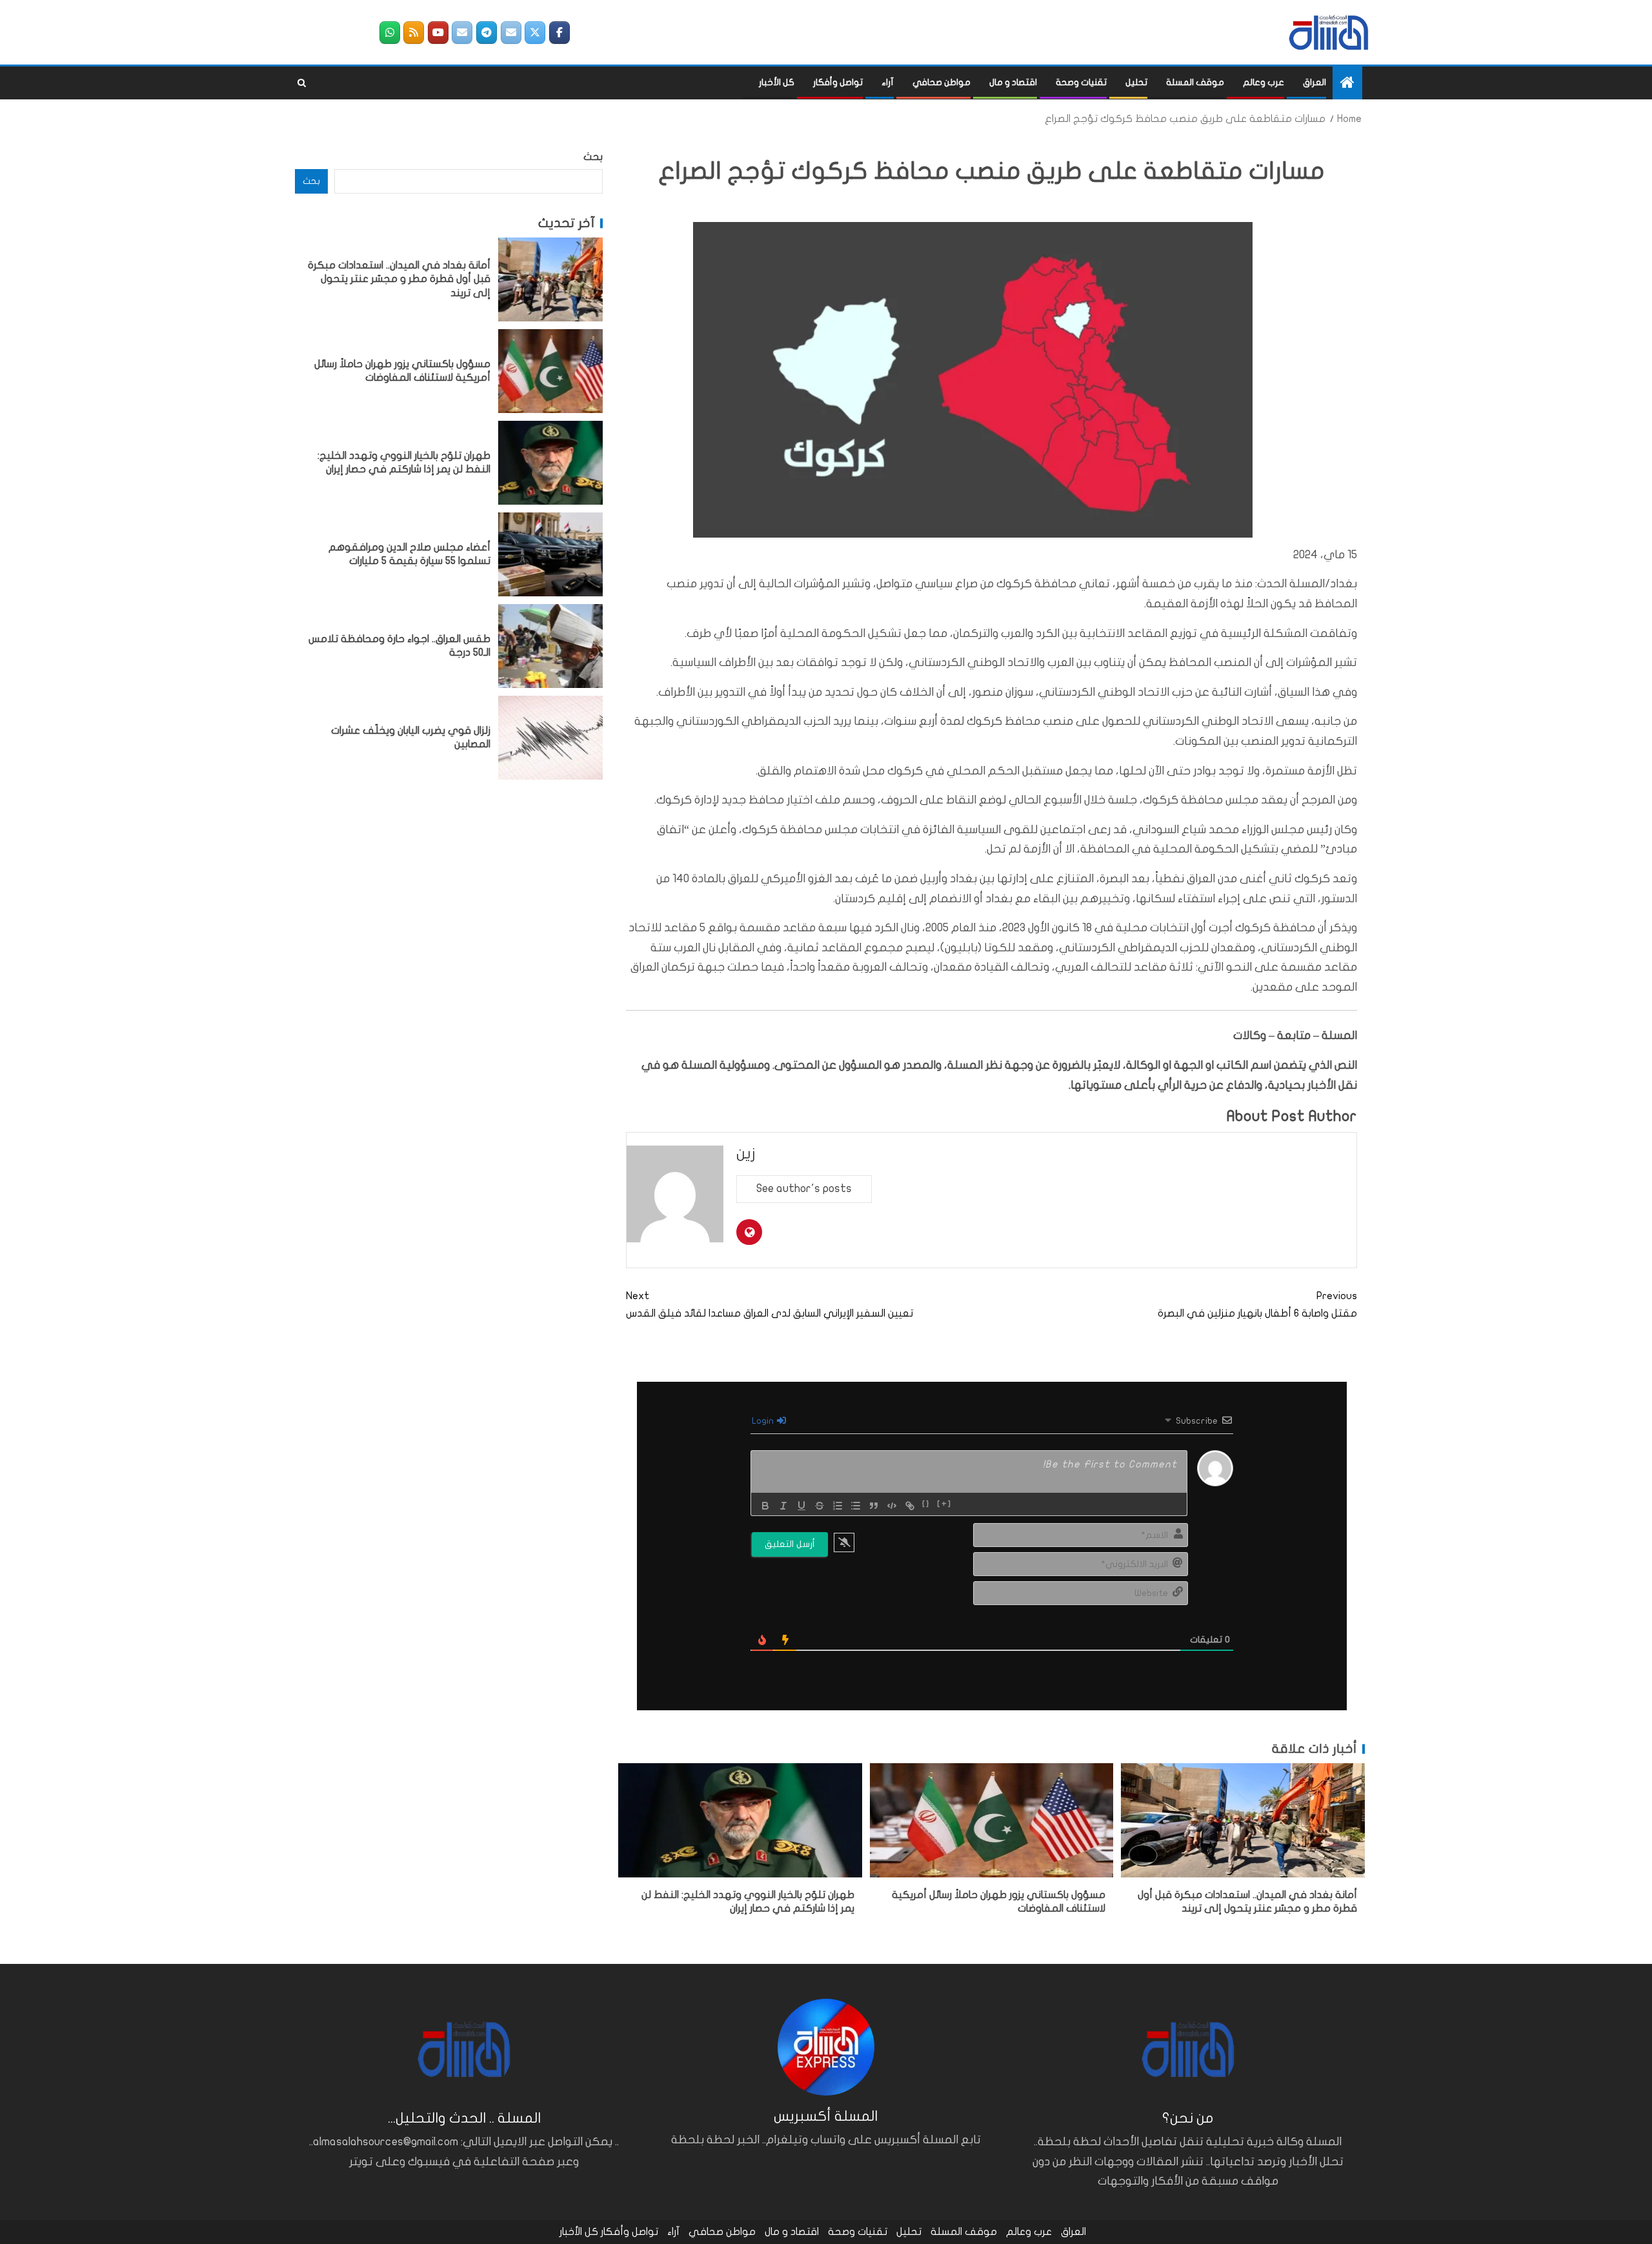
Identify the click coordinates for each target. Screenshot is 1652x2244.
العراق (1315, 82)
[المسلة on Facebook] (559, 33)
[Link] (910, 1506)
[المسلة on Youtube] (438, 33)
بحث (593, 157)
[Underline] (801, 1506)
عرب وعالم (1264, 82)
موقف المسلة (1195, 82)
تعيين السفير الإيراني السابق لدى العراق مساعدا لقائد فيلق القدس (770, 1305)
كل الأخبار (777, 82)
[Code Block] (892, 1506)
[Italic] (783, 1506)
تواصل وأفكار (838, 82)
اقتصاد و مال (1013, 82)
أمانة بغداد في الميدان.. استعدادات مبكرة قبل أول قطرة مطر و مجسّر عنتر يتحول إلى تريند (399, 279)
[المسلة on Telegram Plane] (487, 33)
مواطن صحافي (942, 82)
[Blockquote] (874, 1506)
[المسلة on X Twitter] (535, 33)
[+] (944, 1504)
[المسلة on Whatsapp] (390, 33)
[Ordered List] (838, 1506)
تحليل (1136, 82)
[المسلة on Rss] (414, 33)
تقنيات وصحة (1081, 82)
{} (926, 1504)
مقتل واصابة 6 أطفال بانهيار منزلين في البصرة (1257, 1305)
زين (746, 1154)
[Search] (302, 83)
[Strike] (820, 1506)
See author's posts (804, 1188)
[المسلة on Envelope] (511, 33)
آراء (888, 82)
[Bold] (765, 1506)
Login (764, 1421)
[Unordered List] (856, 1506)
